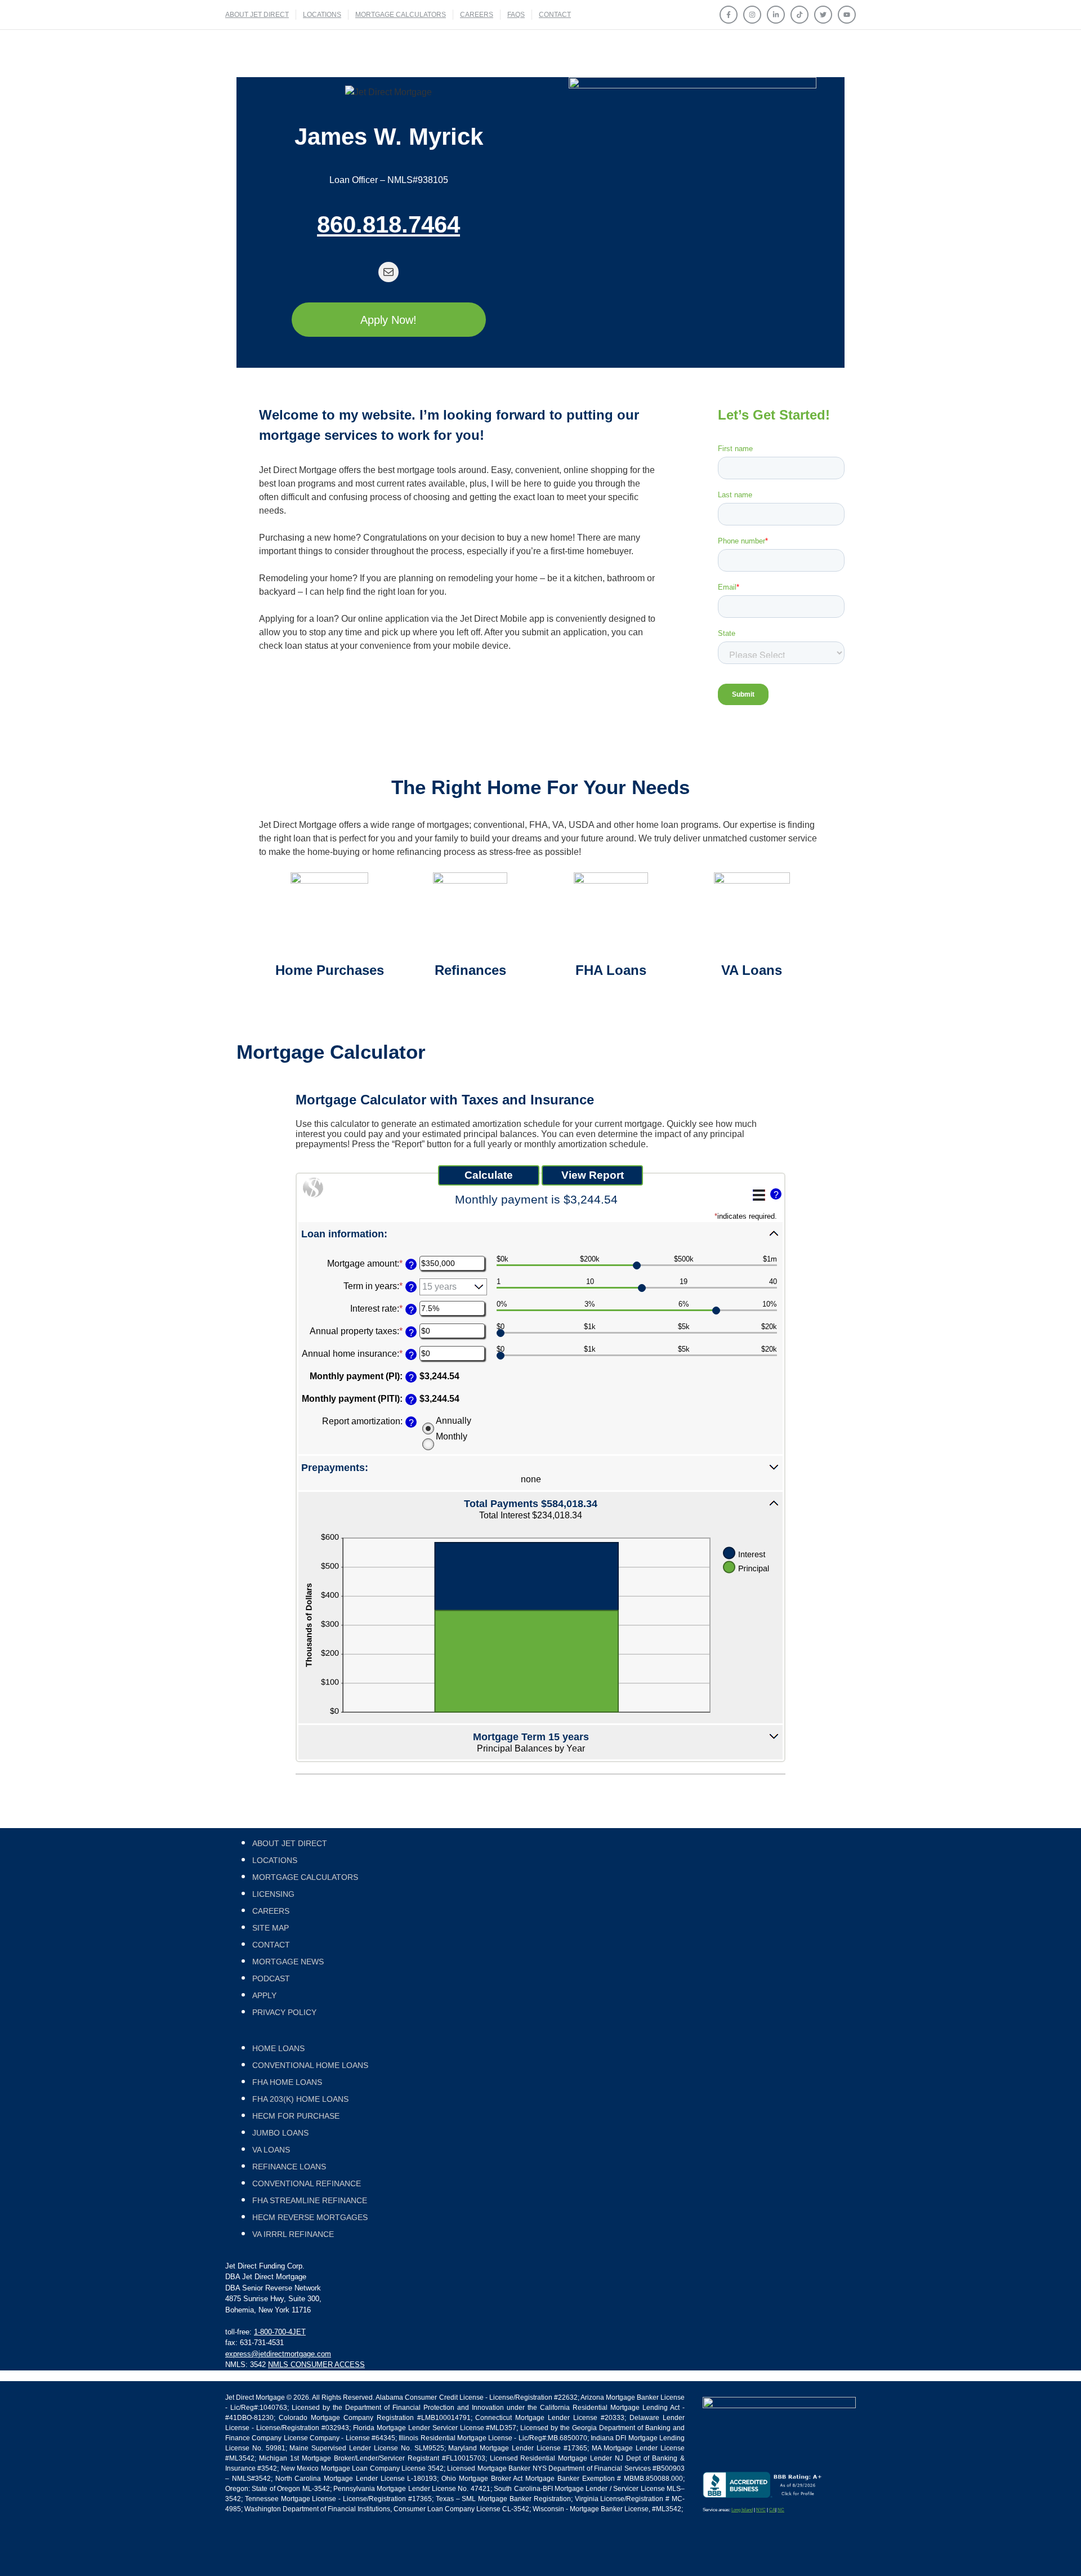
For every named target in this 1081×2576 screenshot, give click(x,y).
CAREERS (477, 15)
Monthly (452, 1436)
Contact (555, 15)
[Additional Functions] (759, 1195)
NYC (761, 2510)
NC (781, 2510)
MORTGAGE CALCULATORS (401, 15)
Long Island (742, 2510)
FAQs (516, 15)
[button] (540, 1233)
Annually (454, 1421)
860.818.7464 (388, 224)
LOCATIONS (322, 15)
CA (772, 2510)
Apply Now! (388, 320)
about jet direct (257, 15)
